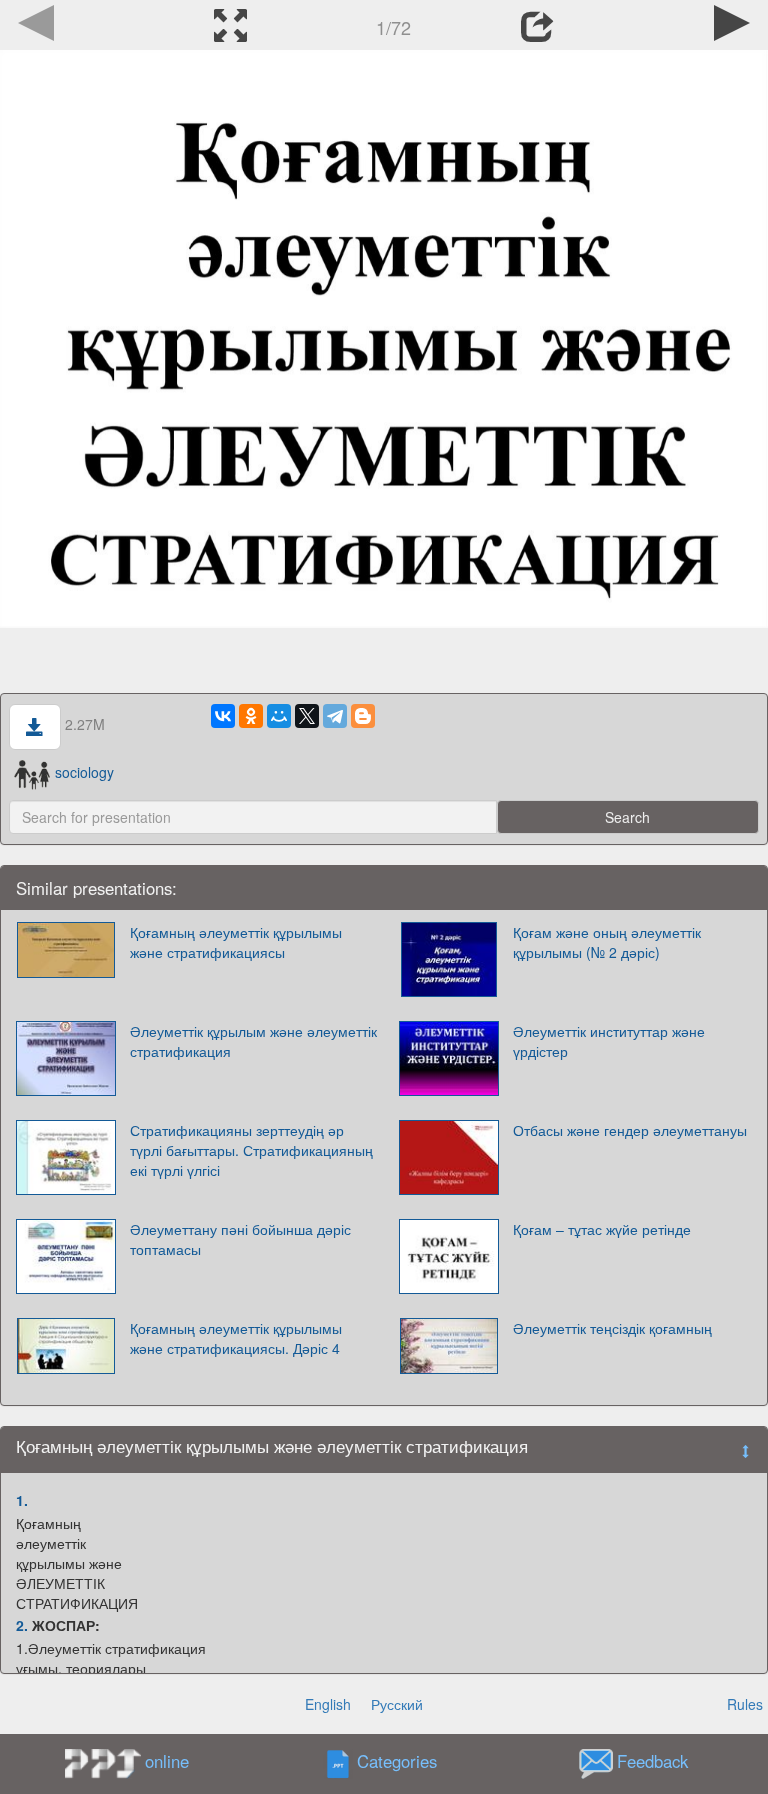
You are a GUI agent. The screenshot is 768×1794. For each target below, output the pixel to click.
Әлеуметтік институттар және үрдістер (609, 1041)
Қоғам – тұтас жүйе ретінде (602, 1229)
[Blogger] (363, 716)
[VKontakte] (223, 716)
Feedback (652, 1761)
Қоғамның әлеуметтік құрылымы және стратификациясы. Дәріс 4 (236, 1338)
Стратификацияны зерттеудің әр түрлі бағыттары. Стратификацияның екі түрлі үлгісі (251, 1150)
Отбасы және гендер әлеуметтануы (630, 1130)
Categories (397, 1761)
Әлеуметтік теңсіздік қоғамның (612, 1328)
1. (22, 1500)
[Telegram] (335, 716)
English (328, 1704)
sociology (84, 772)
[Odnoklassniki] (251, 716)
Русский (397, 1704)
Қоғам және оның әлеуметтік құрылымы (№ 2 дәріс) (607, 942)
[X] (307, 716)
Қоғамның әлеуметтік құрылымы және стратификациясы (236, 942)
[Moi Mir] (279, 716)
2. (22, 1625)
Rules (745, 1704)
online (167, 1761)
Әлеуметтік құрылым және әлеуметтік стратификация (253, 1041)
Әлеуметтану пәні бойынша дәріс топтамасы (240, 1239)
